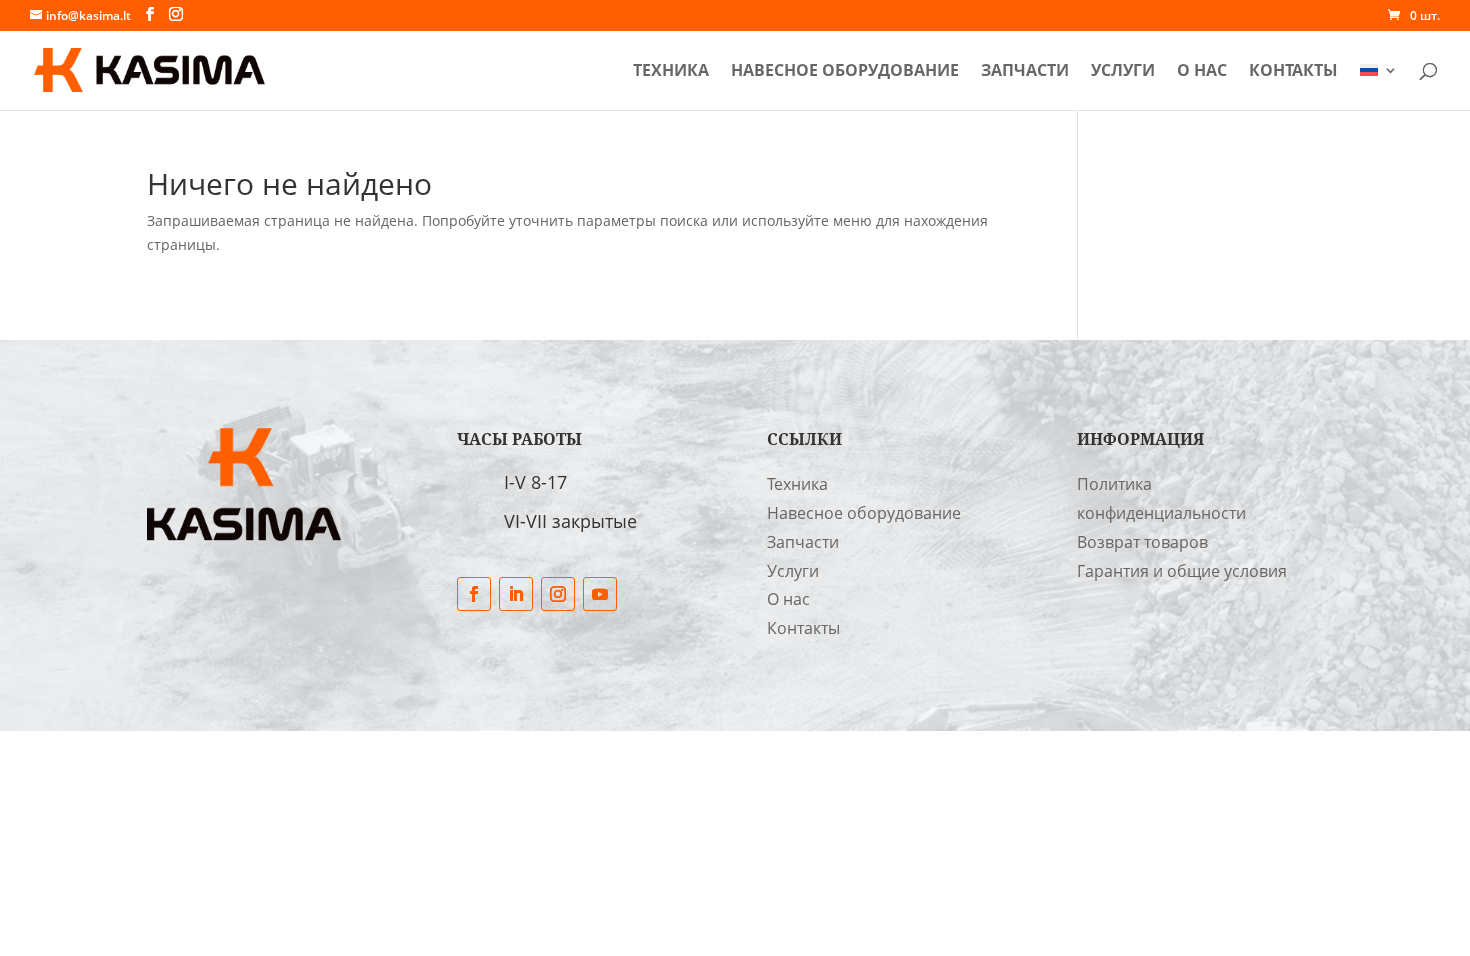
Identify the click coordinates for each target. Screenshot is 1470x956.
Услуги (1123, 72)
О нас (1202, 72)
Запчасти (1025, 72)
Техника (671, 72)
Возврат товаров (1142, 542)
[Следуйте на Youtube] (600, 594)
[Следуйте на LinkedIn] (516, 594)
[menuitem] (1379, 86)
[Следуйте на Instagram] (558, 594)
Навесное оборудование (845, 72)
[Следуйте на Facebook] (474, 594)
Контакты (1293, 72)
